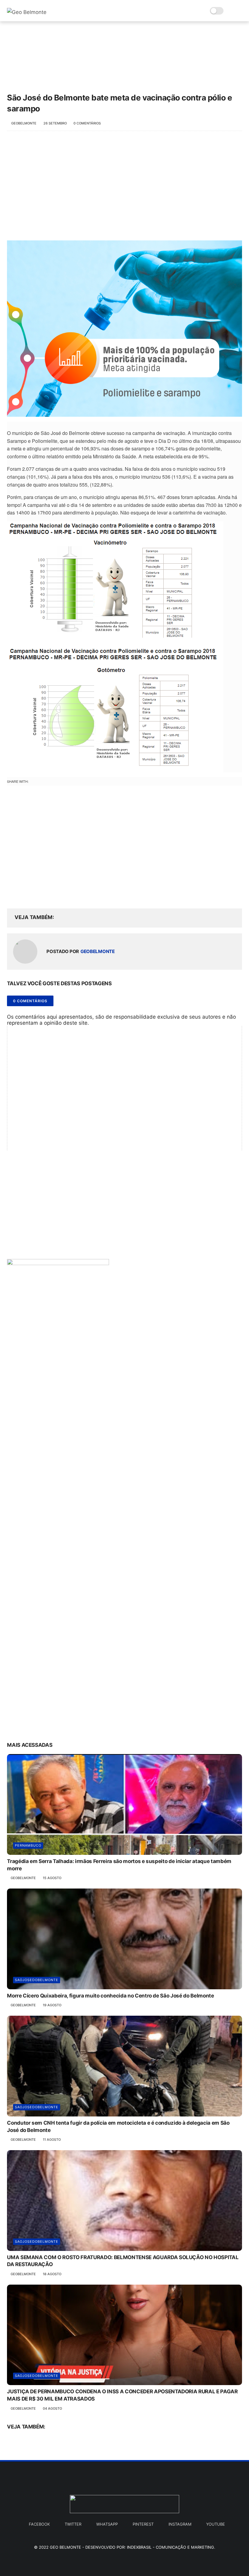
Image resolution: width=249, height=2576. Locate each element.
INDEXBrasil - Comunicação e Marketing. (171, 2547)
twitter (73, 2524)
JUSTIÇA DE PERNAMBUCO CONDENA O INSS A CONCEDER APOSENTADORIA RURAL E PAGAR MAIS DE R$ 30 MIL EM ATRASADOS (122, 2395)
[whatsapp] (37, 894)
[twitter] (24, 894)
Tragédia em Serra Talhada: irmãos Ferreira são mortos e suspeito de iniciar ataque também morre (119, 1865)
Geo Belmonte (65, 2547)
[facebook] (12, 894)
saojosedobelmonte (37, 1980)
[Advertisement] (124, 186)
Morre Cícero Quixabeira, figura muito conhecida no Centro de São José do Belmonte (110, 1996)
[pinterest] (49, 894)
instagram (180, 2524)
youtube (216, 2524)
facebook (39, 2524)
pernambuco (28, 1845)
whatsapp (107, 2524)
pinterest (143, 2524)
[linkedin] (61, 894)
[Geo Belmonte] (27, 12)
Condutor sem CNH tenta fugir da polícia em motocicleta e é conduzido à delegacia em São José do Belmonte (118, 2126)
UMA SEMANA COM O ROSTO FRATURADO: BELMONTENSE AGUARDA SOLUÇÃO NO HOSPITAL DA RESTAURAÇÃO (123, 2261)
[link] (124, 328)
